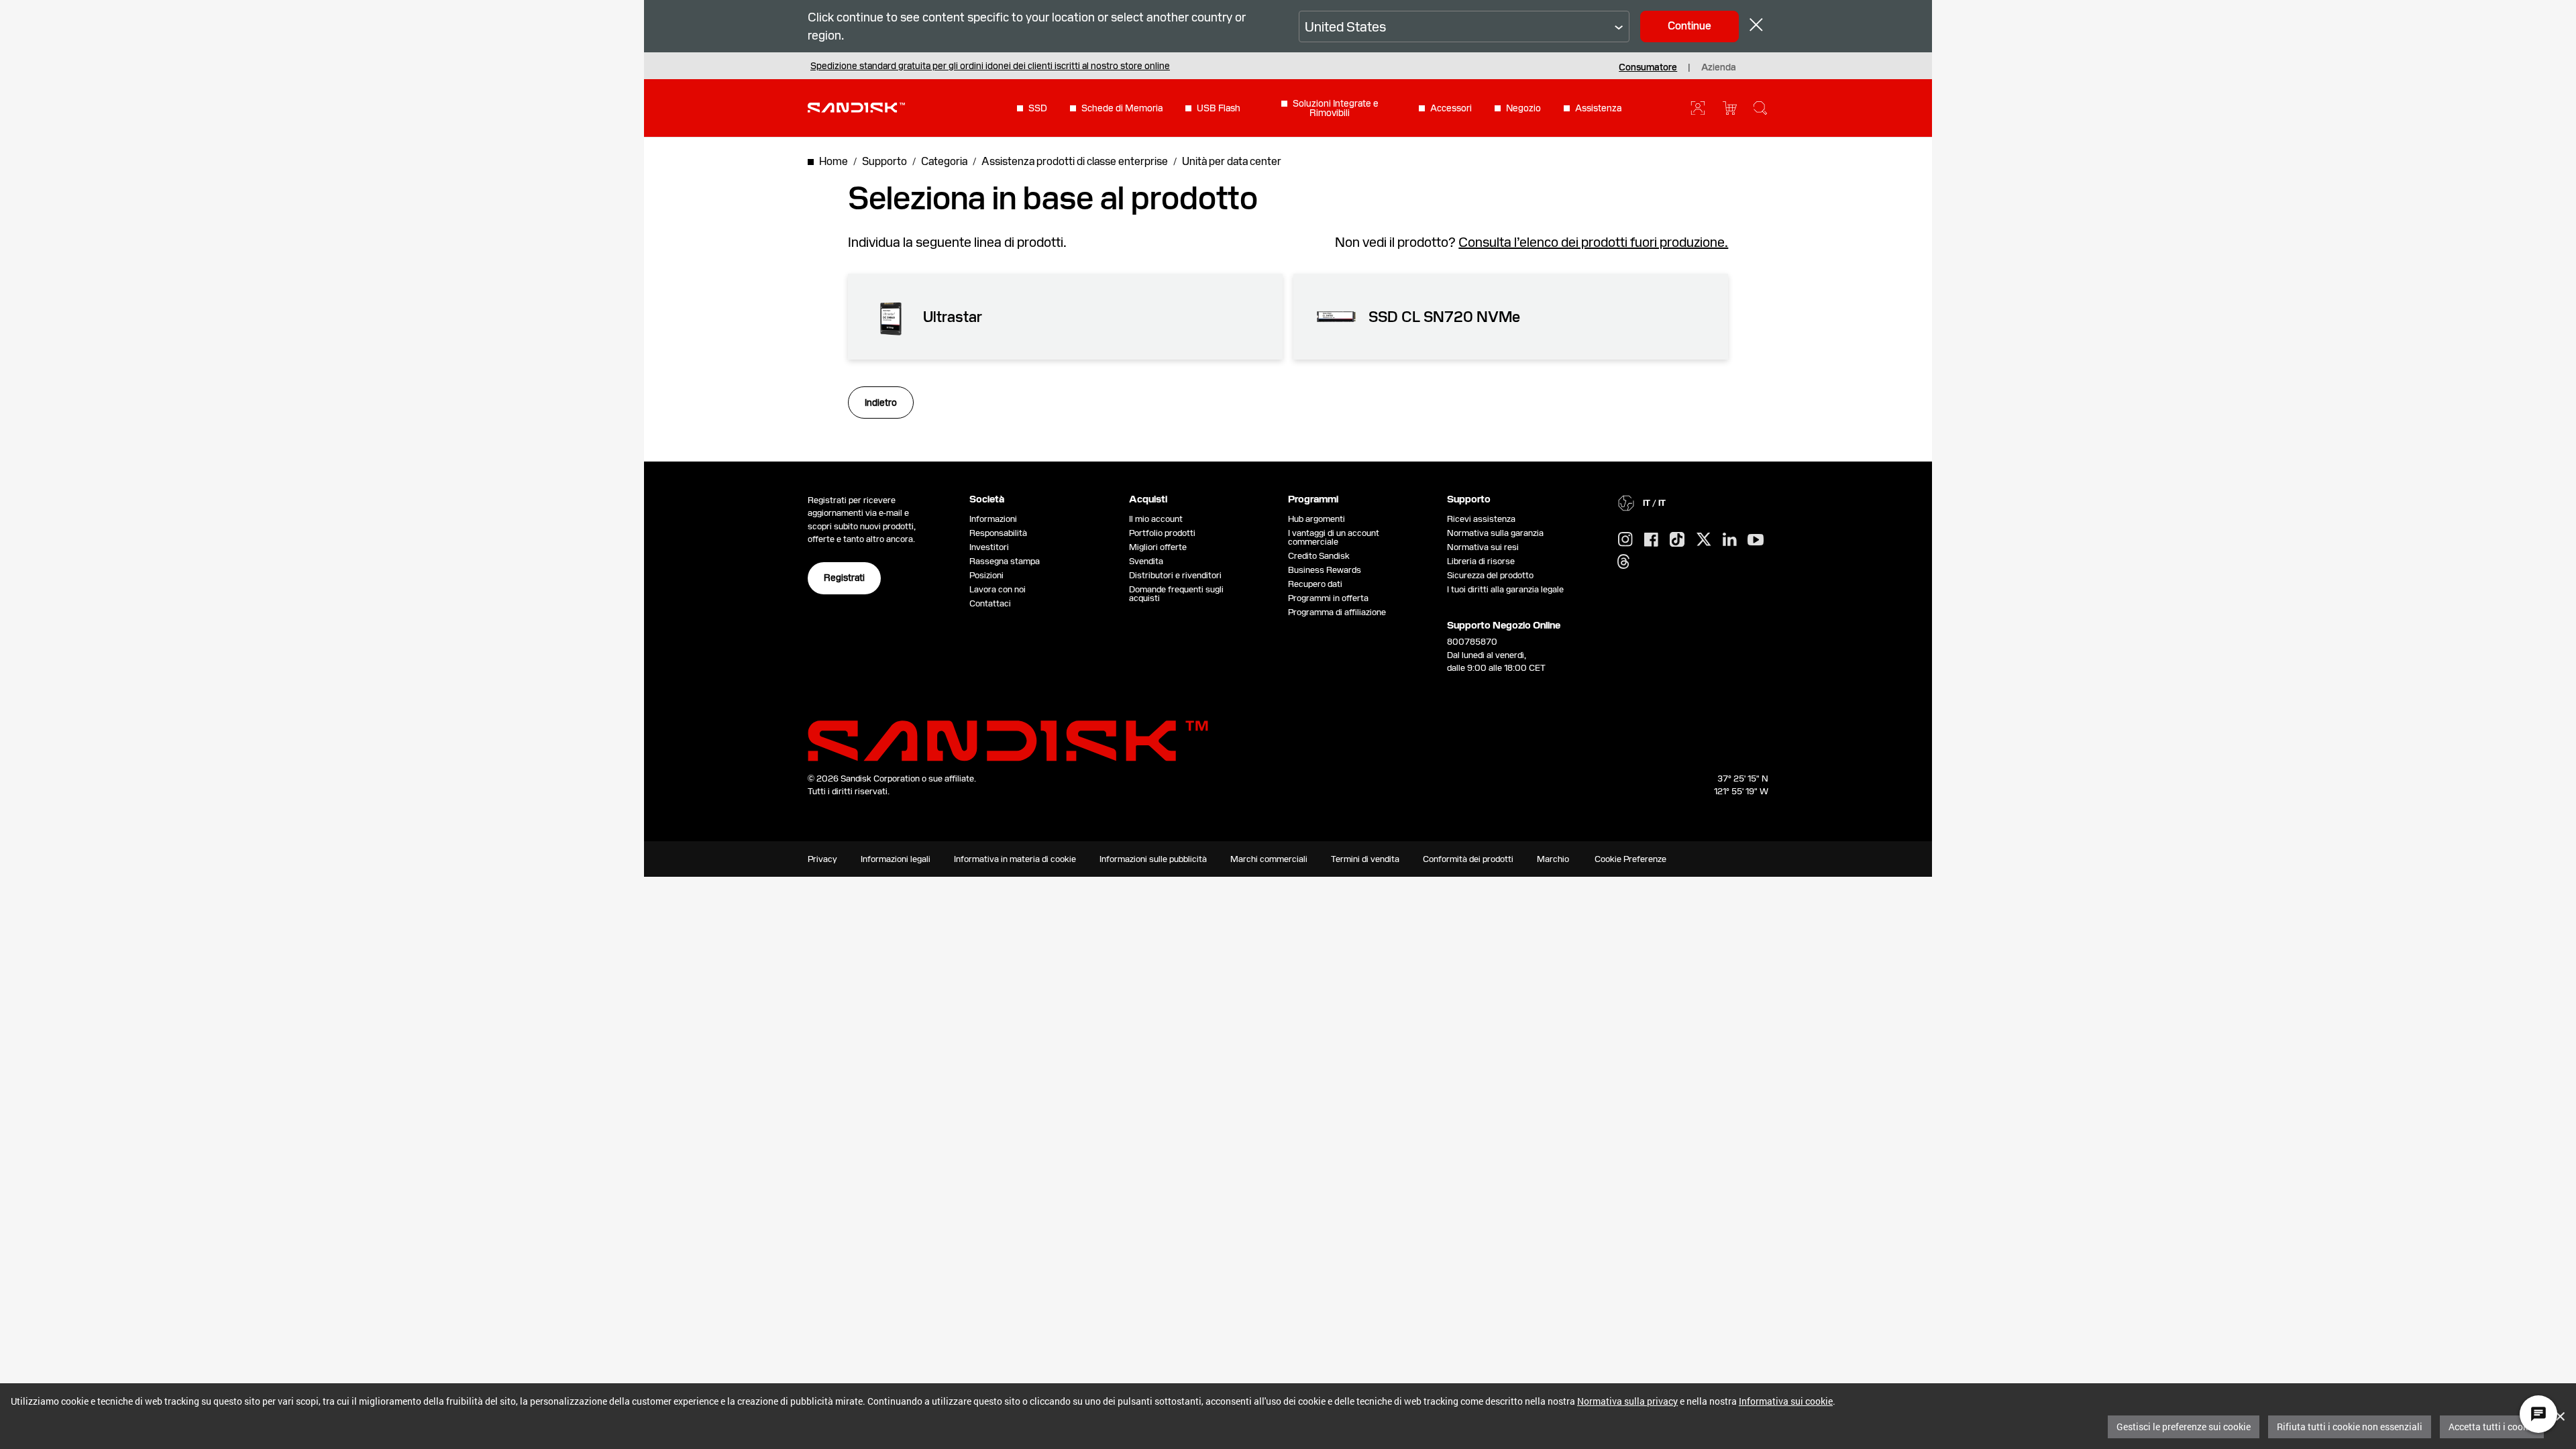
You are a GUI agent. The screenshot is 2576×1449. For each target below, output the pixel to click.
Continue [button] (1689, 26)
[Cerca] (1760, 108)
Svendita (1146, 561)
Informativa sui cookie (1786, 1401)
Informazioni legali (896, 859)
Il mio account (1156, 519)
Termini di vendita (1365, 859)
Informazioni (993, 519)
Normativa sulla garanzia (1495, 533)
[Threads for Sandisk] (1623, 562)
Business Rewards (1325, 570)
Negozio (1523, 108)
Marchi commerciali (1269, 859)
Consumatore (1648, 67)
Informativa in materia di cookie (1015, 859)
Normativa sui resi (1483, 547)
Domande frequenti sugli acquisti (1176, 594)
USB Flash (1219, 108)
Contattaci (990, 603)
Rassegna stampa (1005, 561)
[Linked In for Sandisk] (1730, 540)
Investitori (989, 547)
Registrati (844, 578)
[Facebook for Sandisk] (1651, 540)
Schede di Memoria (1122, 108)
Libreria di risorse (1481, 561)
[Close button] (1756, 26)
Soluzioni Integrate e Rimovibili (1336, 108)
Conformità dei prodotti (1468, 859)
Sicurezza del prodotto (1490, 575)
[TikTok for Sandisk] (1677, 540)
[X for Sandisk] (1704, 540)
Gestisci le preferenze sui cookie (2184, 1427)
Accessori (1451, 108)
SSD (1038, 108)
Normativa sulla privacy (1627, 1401)
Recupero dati (1315, 584)
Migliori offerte (1158, 547)
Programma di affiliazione (1337, 612)
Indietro (881, 402)
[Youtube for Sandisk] (1756, 540)
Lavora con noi (998, 589)
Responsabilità (998, 533)
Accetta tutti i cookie (2492, 1427)
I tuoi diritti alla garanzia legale (1507, 589)
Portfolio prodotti (1162, 533)
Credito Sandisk (1319, 556)
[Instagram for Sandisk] (1625, 540)
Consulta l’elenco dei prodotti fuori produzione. (1593, 242)
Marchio (1553, 859)
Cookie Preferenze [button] (1630, 859)
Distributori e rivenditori (1175, 575)
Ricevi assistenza (1481, 519)
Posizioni (986, 575)
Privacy (822, 859)
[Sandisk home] (856, 107)
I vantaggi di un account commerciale (1334, 537)
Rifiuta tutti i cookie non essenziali (2350, 1427)
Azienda (1719, 67)
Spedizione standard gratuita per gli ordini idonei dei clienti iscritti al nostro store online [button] (990, 66)
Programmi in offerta (1328, 598)
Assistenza (1598, 108)
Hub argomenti (1317, 519)
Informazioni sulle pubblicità (1153, 859)
